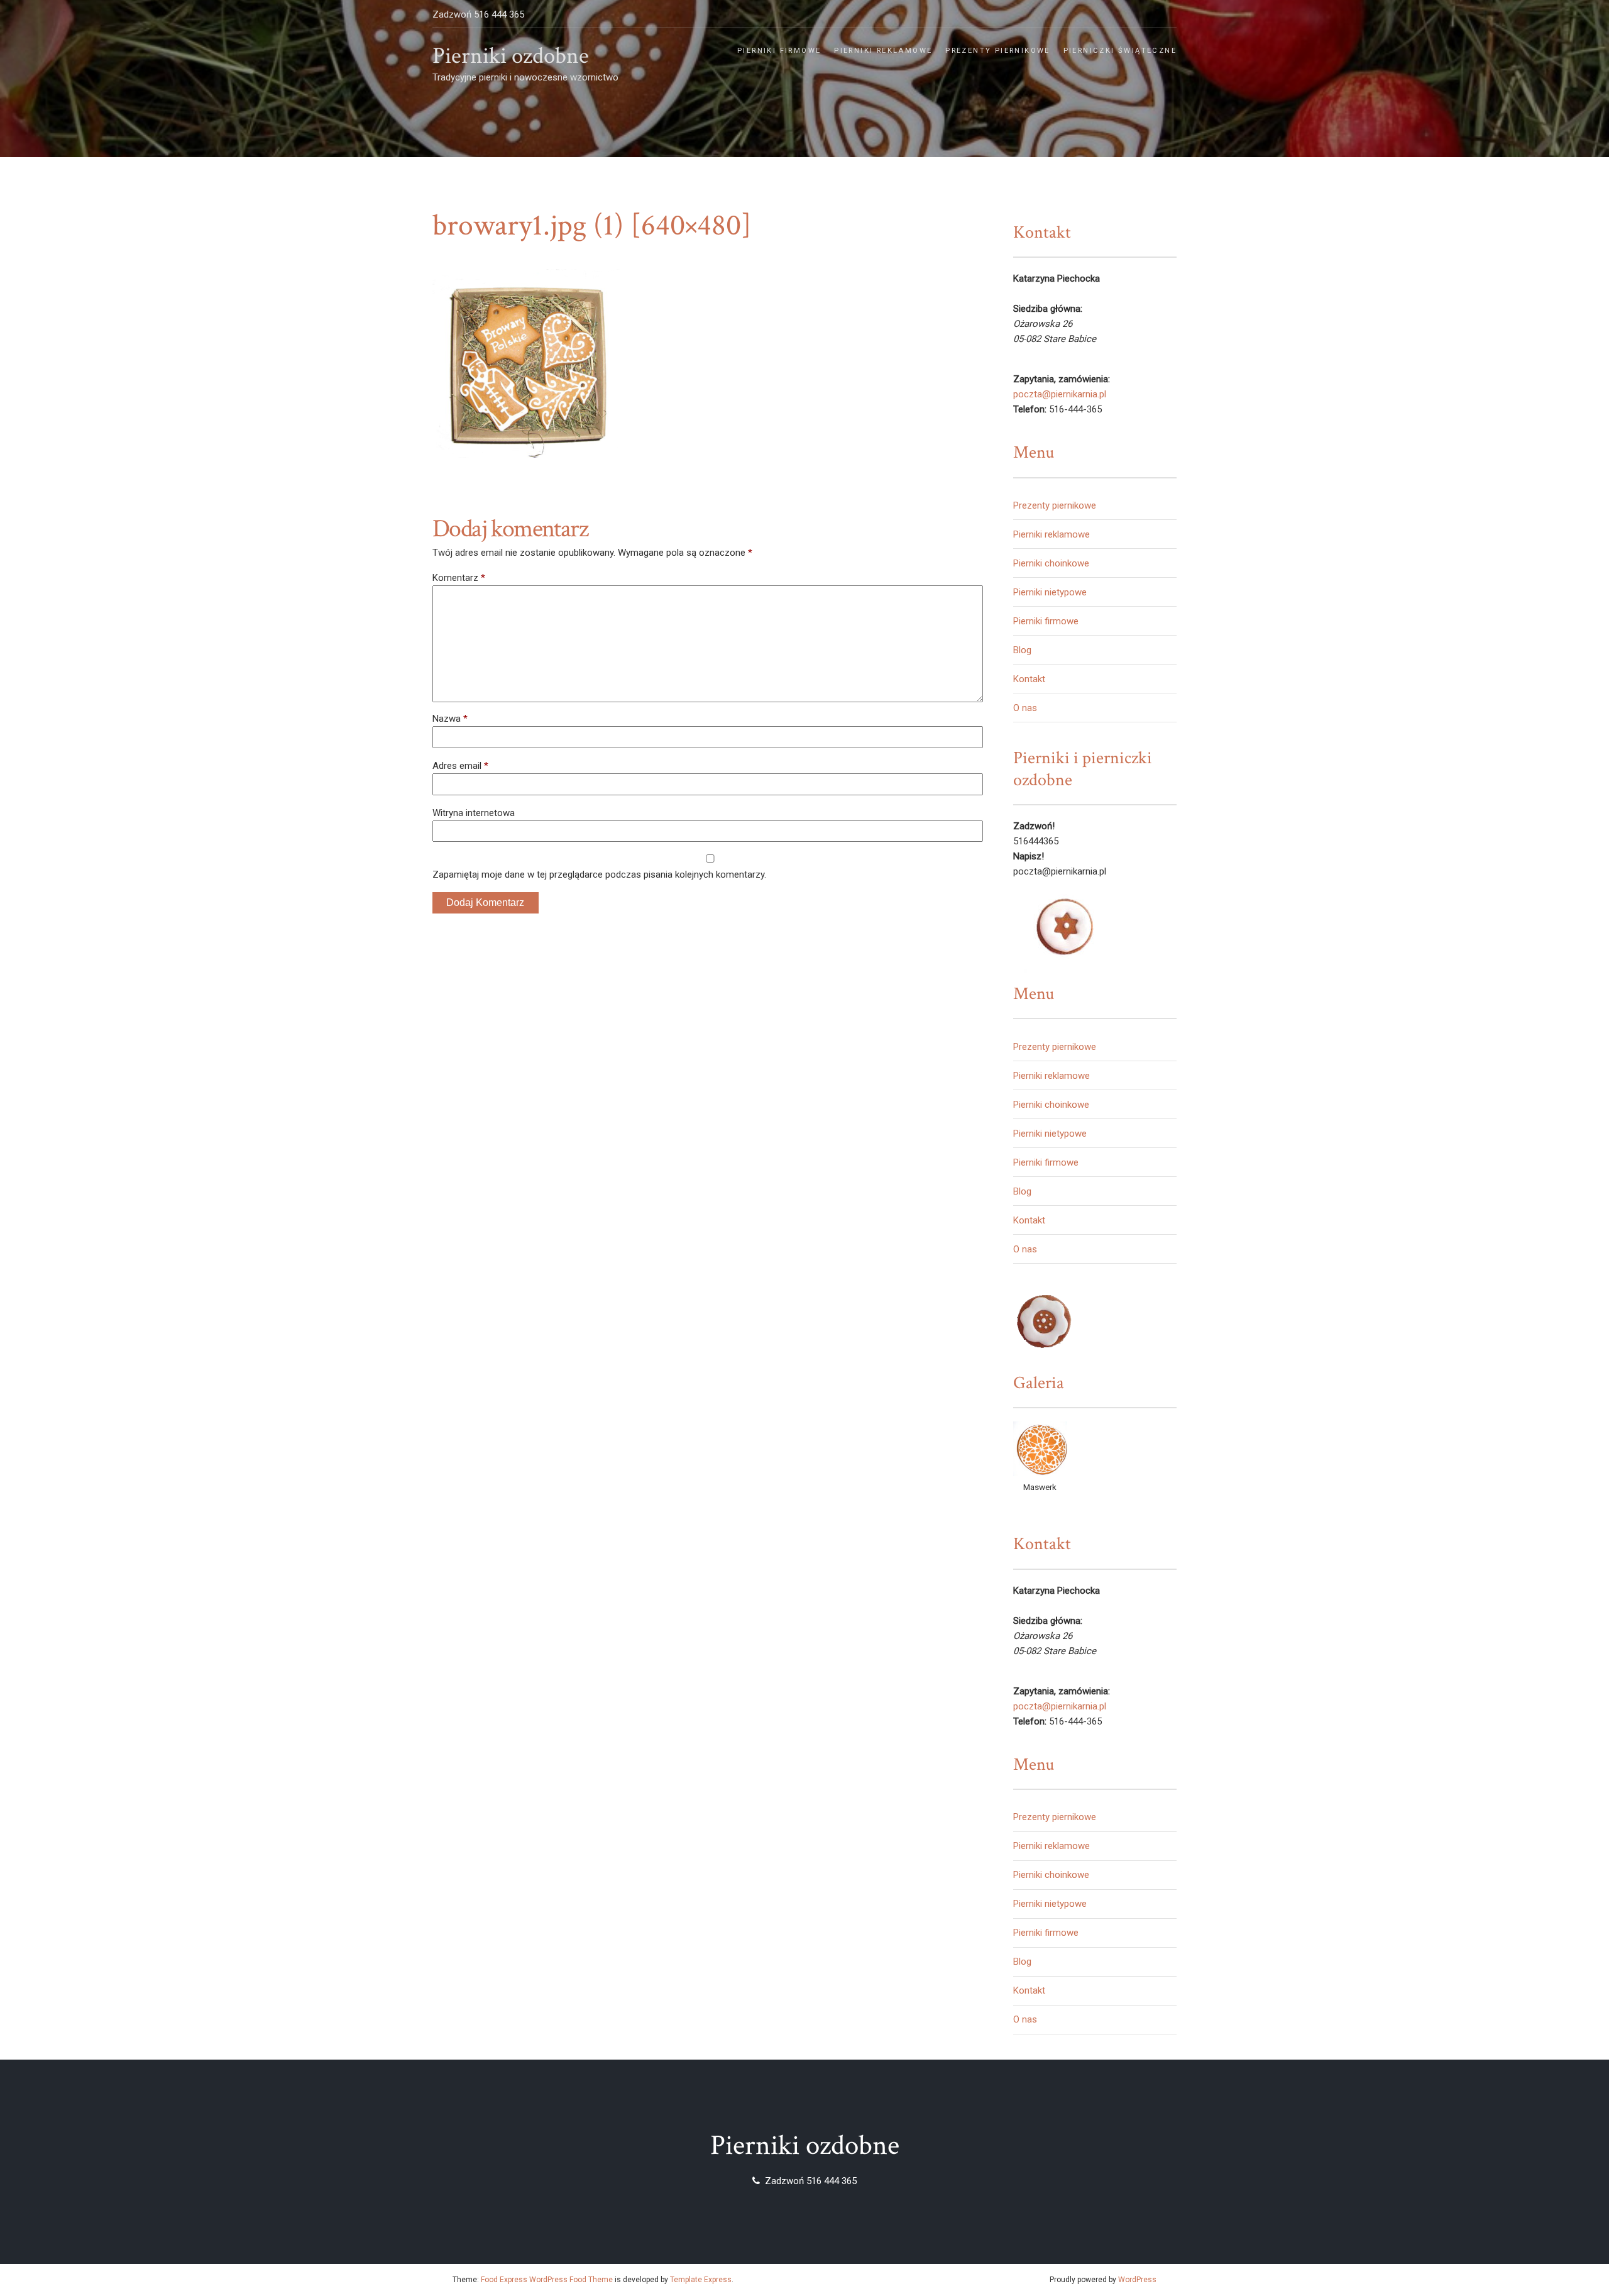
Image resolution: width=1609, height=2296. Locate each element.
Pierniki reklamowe (883, 51)
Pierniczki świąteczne (1120, 51)
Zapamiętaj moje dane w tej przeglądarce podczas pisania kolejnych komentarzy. (599, 875)
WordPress (1137, 2280)
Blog (1022, 650)
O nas (1025, 708)
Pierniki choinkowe (1051, 563)
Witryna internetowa (474, 813)
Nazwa (450, 719)
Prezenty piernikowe (998, 51)
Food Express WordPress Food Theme (547, 2280)
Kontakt (1029, 679)
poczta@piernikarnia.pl (1060, 394)
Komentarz (459, 578)
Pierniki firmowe (779, 51)
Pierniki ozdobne (511, 56)
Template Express (701, 2280)
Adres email (460, 766)
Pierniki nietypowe (1050, 592)
